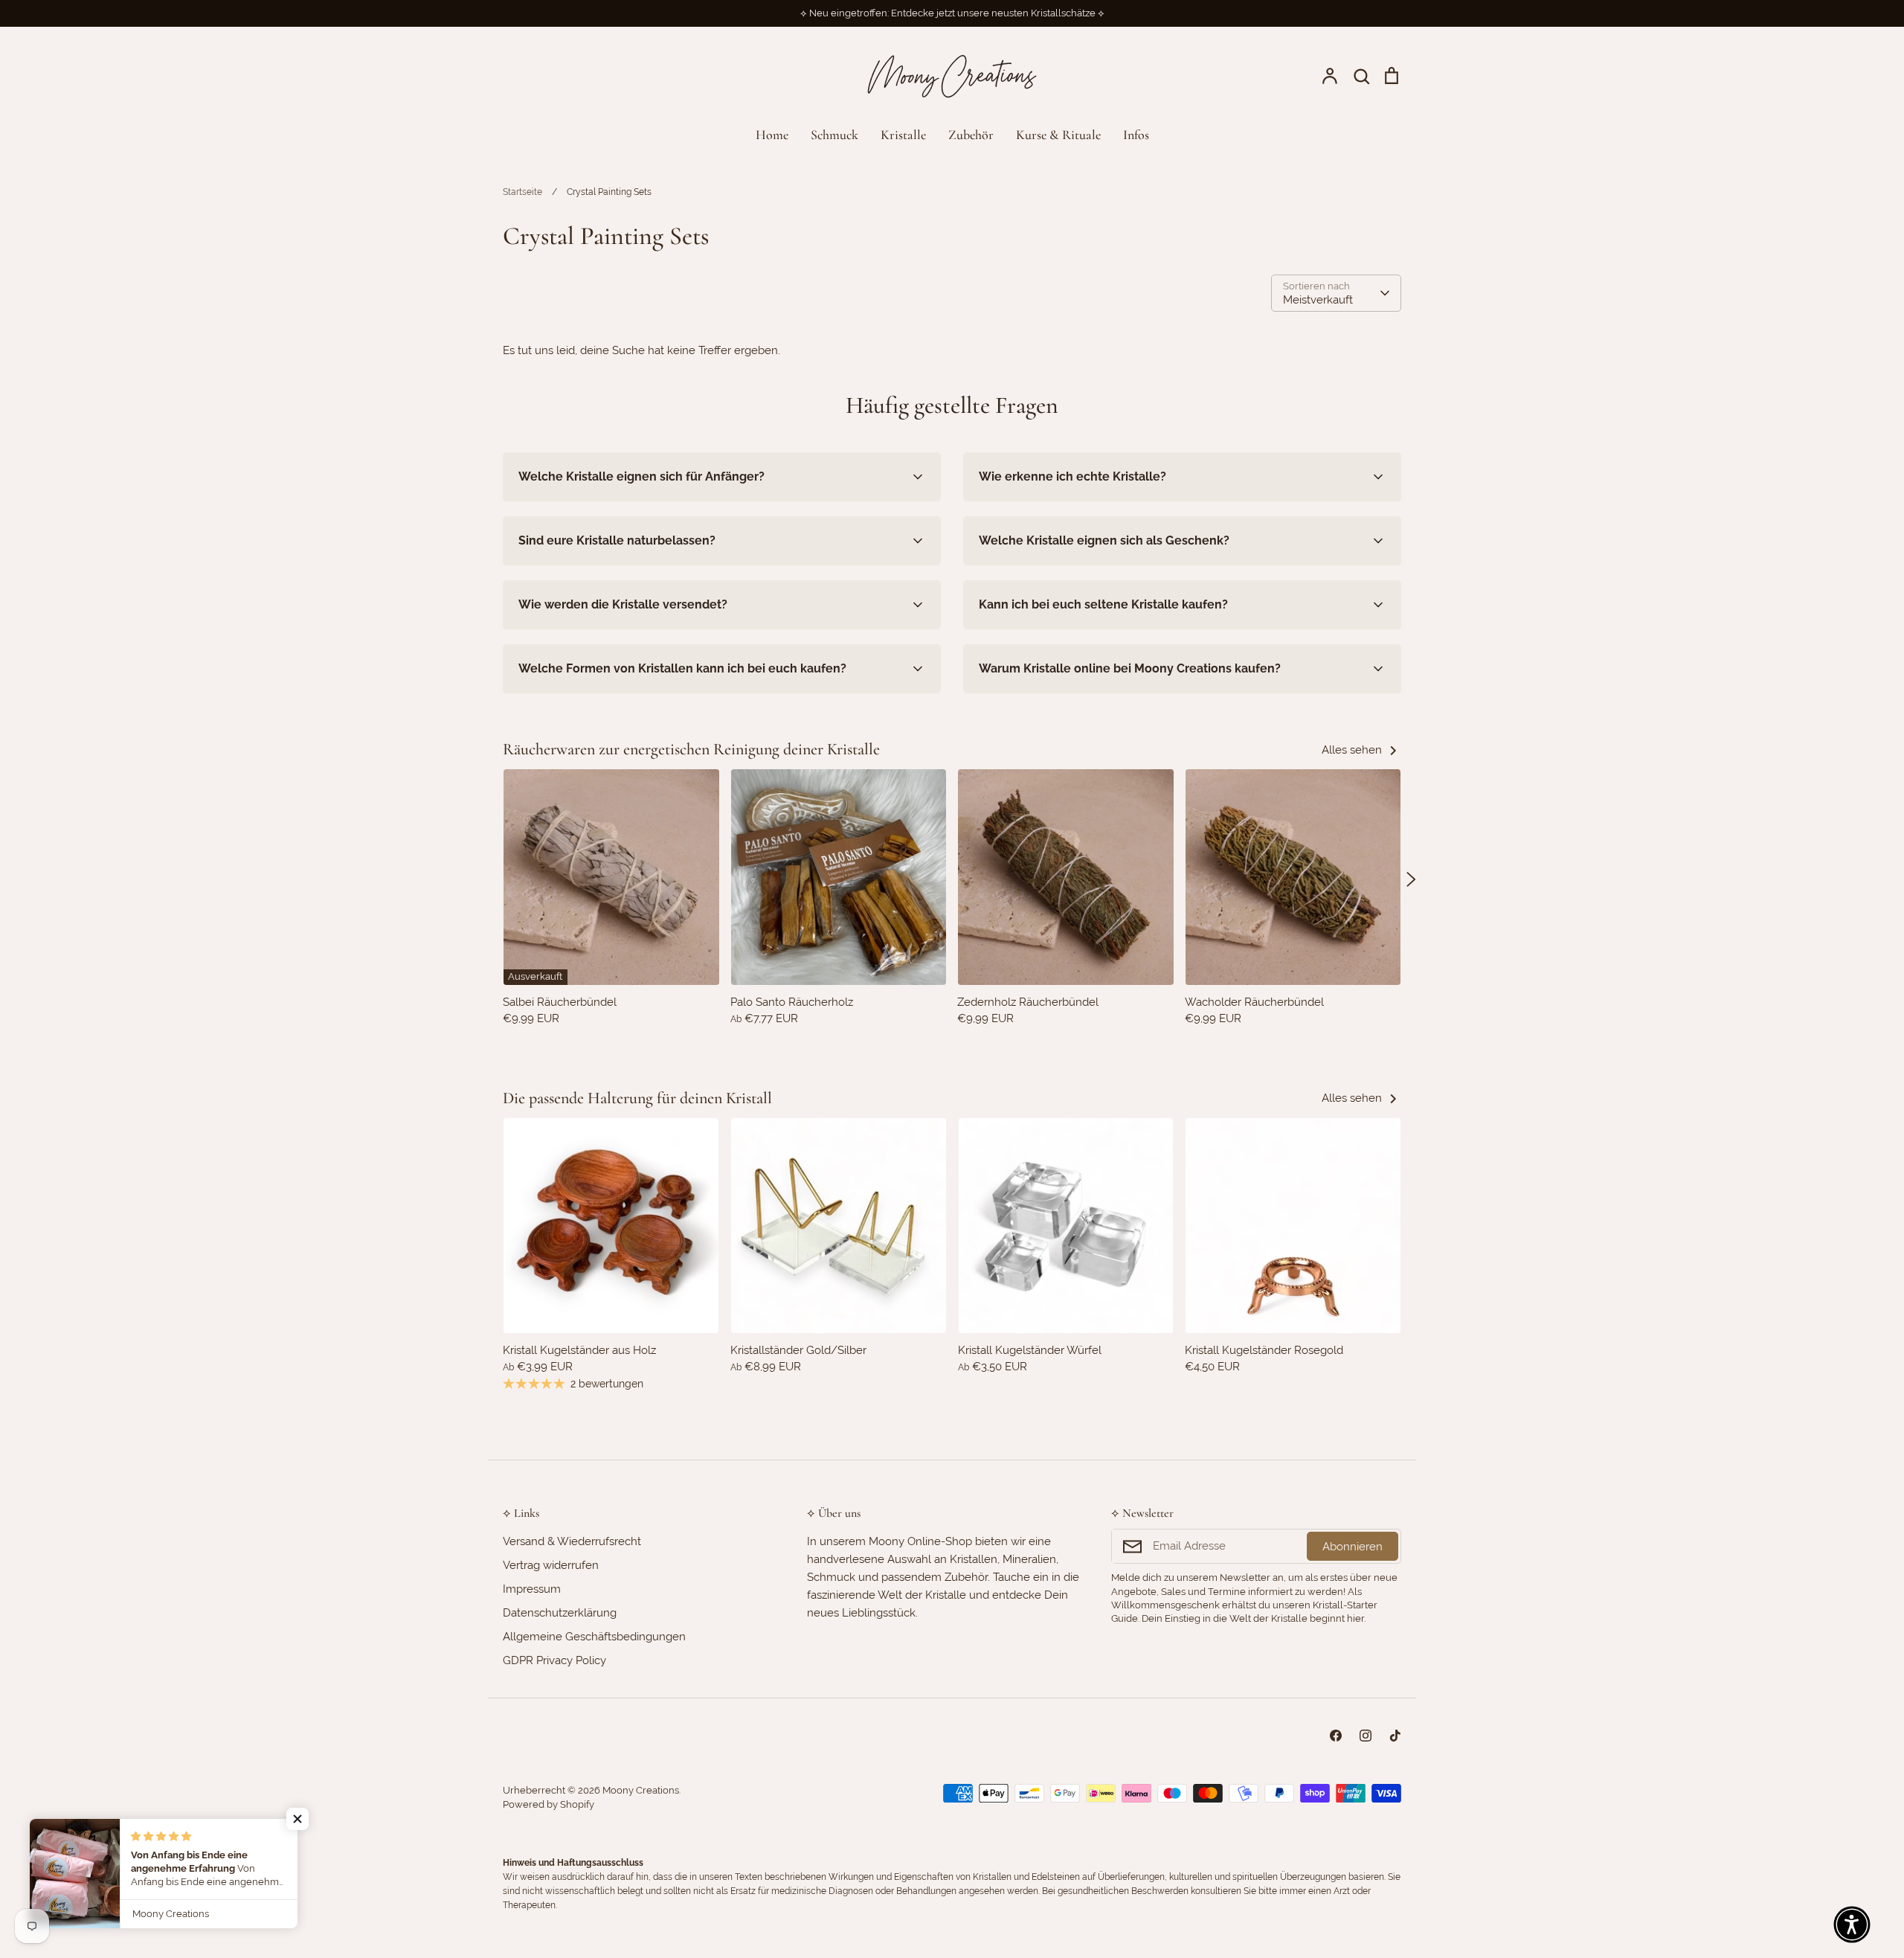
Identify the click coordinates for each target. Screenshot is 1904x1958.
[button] (493, 879)
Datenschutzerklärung (560, 1613)
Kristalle (903, 135)
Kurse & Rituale (1058, 135)
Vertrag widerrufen (551, 1565)
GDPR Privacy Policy (554, 1660)
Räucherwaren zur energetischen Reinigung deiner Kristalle (691, 749)
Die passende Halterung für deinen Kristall (637, 1098)
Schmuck (834, 135)
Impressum (532, 1589)
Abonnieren (1353, 1547)
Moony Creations (641, 1790)
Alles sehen (1353, 750)
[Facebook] (1336, 1736)
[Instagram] (1366, 1736)
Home (772, 135)
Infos (1136, 135)
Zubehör (971, 135)
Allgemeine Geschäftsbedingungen (594, 1637)
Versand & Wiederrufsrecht (572, 1541)
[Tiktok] (1395, 1736)
